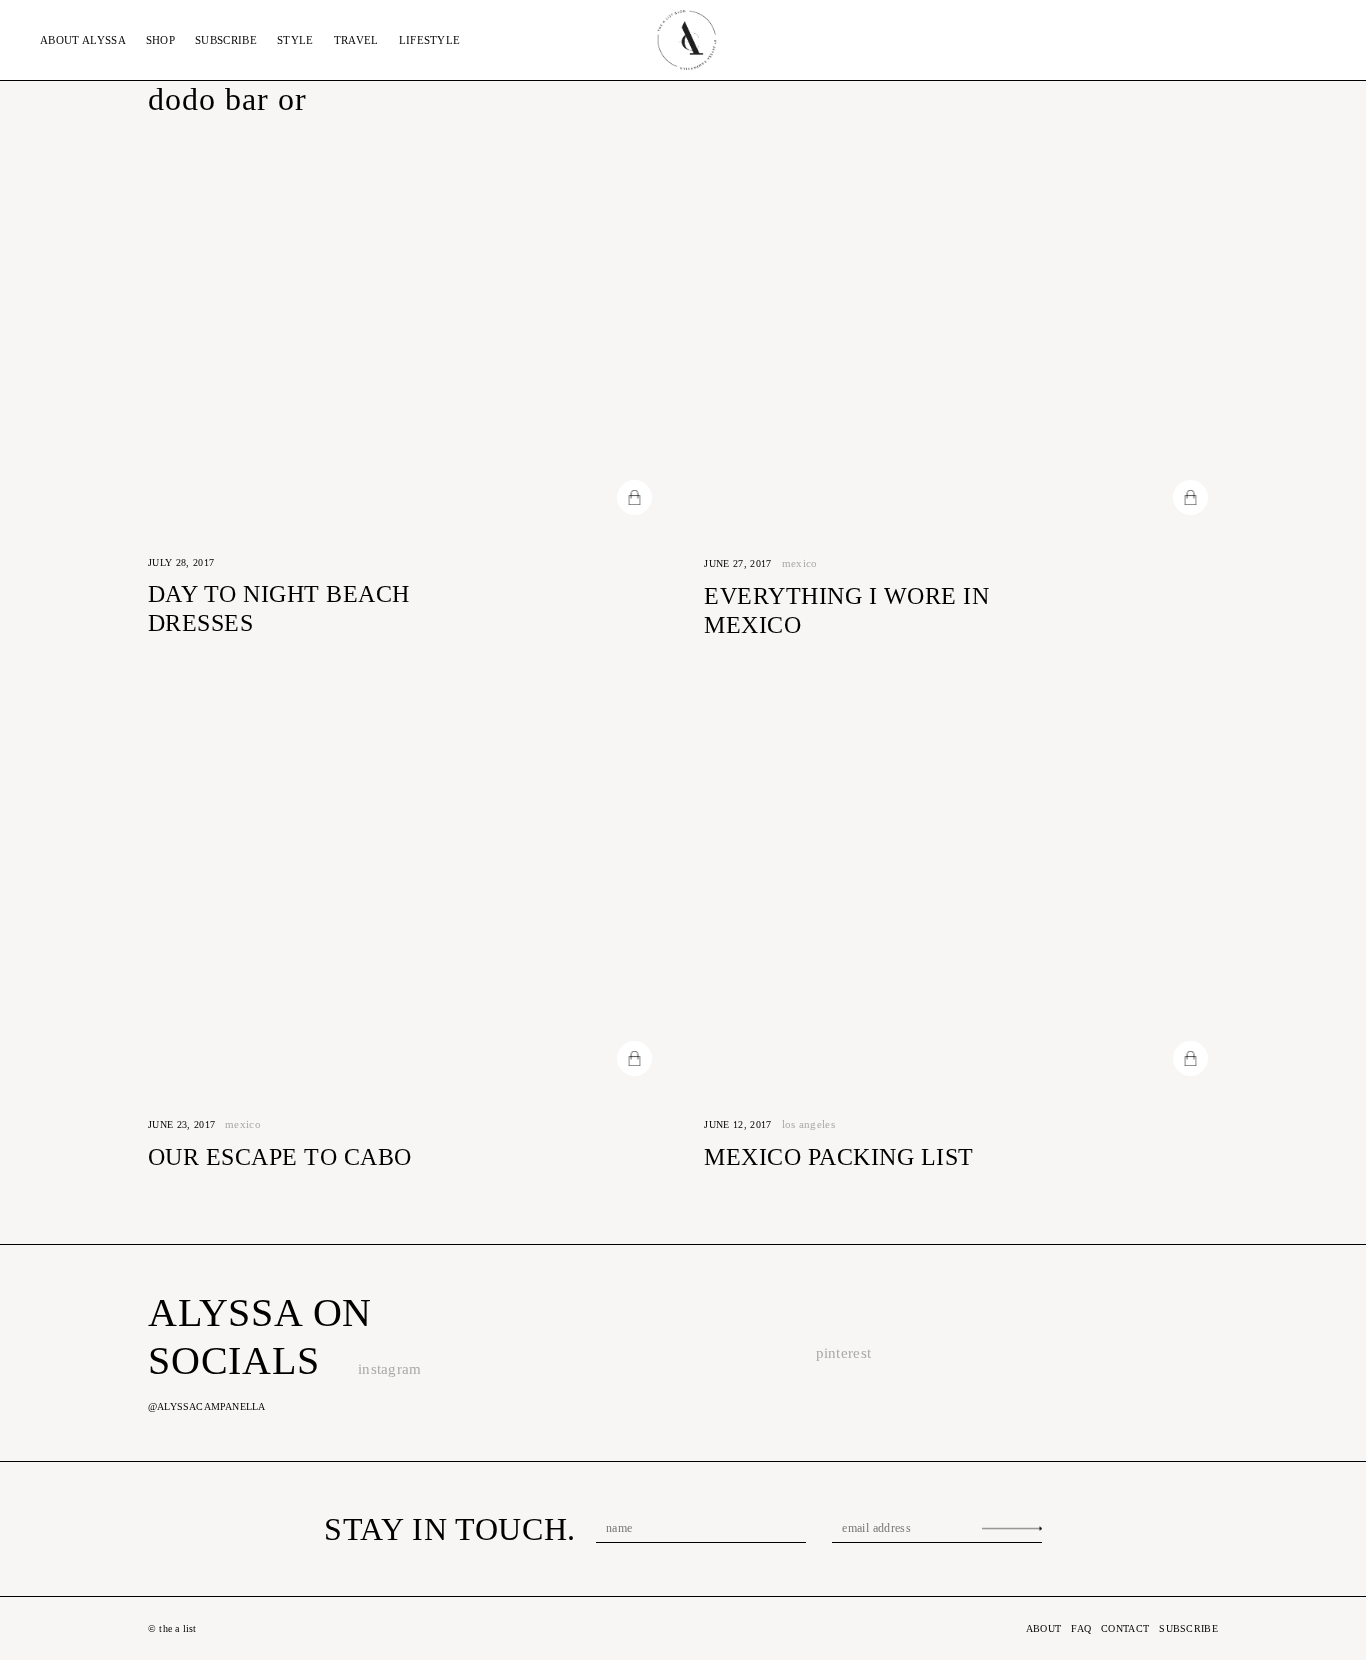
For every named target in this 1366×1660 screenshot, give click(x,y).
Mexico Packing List (838, 1157)
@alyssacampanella (206, 1406)
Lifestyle (430, 40)
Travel (356, 40)
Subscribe (226, 40)
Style (295, 40)
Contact (1125, 1628)
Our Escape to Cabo (280, 1157)
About (83, 40)
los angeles (809, 1124)
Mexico (800, 563)
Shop (160, 40)
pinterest (844, 1353)
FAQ (1081, 1628)
